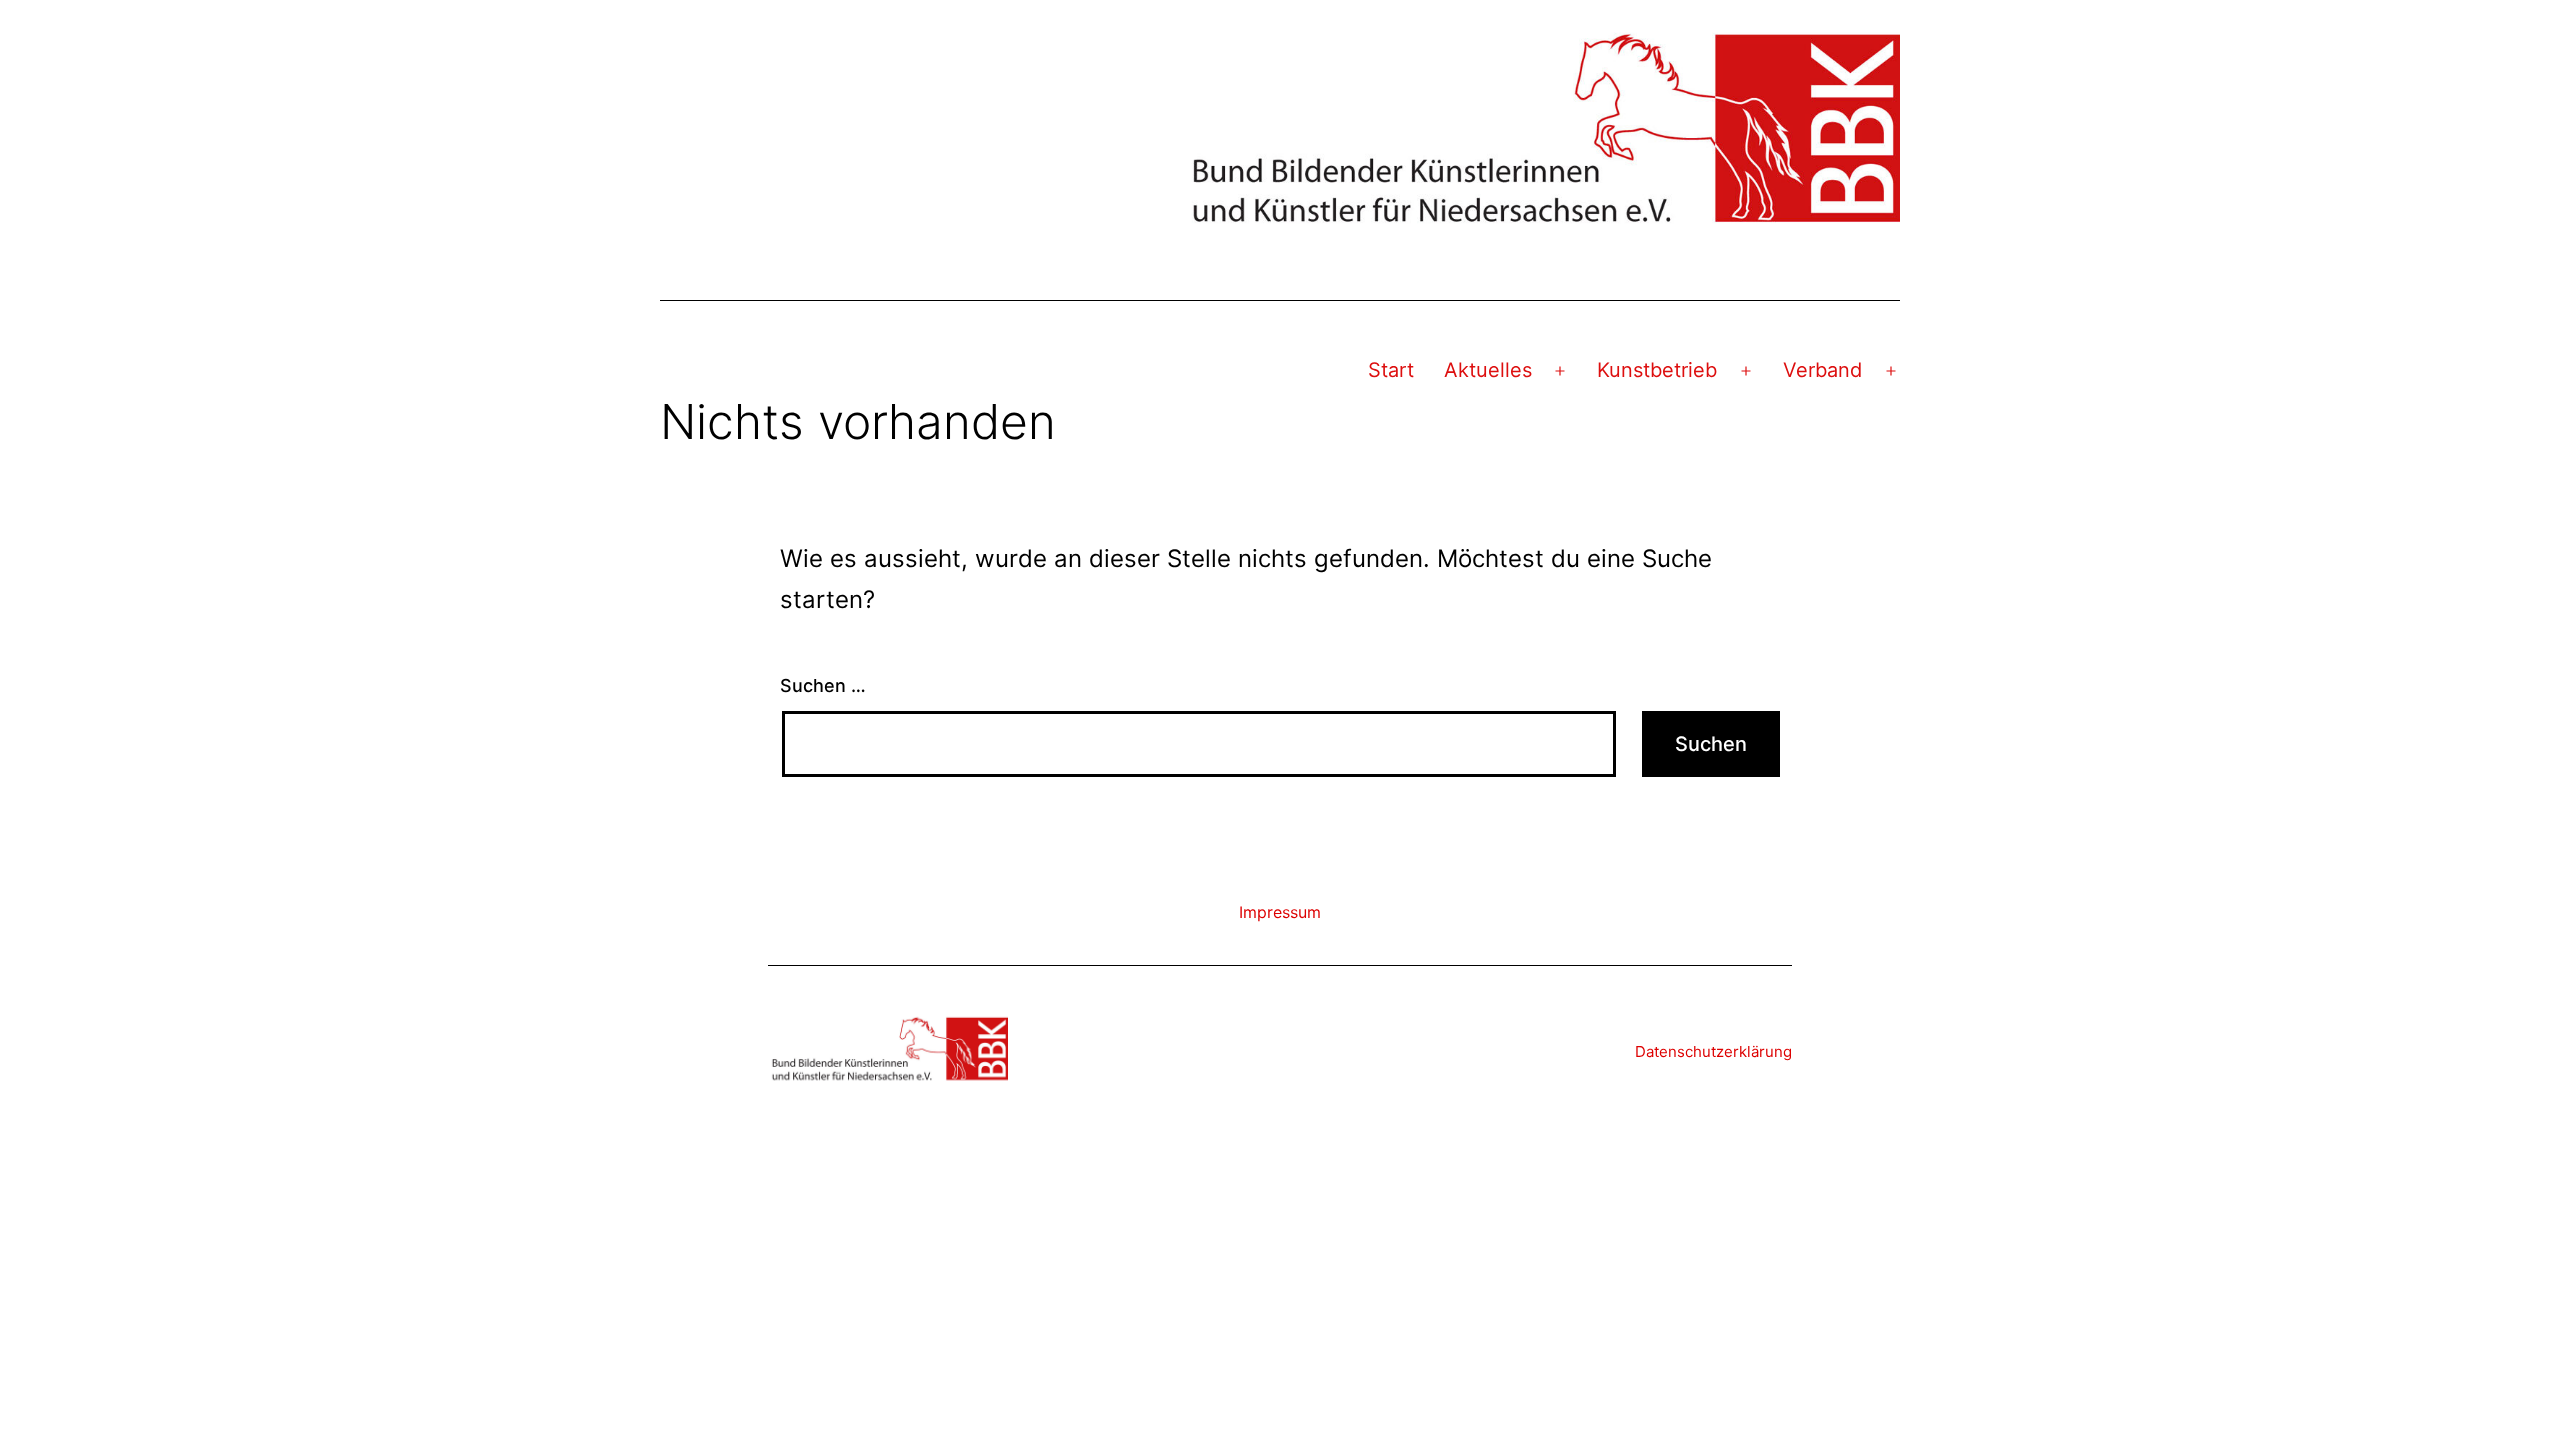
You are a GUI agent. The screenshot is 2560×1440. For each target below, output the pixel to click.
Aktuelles (1488, 370)
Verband (1822, 370)
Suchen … (823, 685)
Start (1391, 370)
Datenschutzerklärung (1713, 1051)
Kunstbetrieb (1657, 370)
